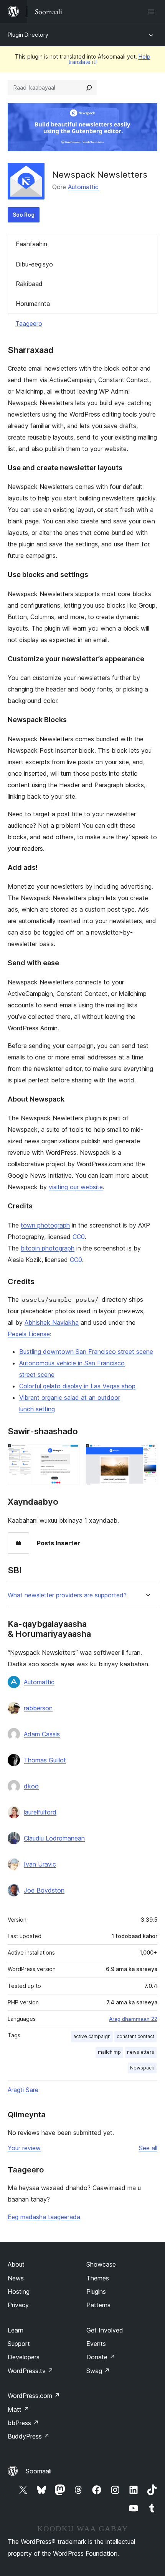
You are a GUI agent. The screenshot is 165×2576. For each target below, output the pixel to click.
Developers (24, 2357)
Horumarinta (33, 304)
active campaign (92, 2036)
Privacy (18, 2305)
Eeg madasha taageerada (44, 2217)
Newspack (142, 2068)
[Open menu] (153, 11)
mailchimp (109, 2052)
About (16, 2264)
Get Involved (105, 2330)
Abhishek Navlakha (52, 1322)
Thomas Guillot (45, 1760)
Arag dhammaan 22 (133, 2019)
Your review (24, 2148)
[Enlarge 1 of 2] (69, 1454)
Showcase (101, 2264)
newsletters (141, 2052)
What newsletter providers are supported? (67, 1595)
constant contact (135, 2036)
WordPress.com (34, 2396)
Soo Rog (24, 215)
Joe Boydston (44, 1890)
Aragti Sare (23, 2090)
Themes (98, 2278)
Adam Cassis (42, 1734)
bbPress (23, 2423)
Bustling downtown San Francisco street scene (86, 1352)
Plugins (96, 2292)
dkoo (31, 1786)
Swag (98, 2371)
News (16, 2278)
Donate (101, 2357)
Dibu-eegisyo (34, 264)
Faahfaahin (31, 244)
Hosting (19, 2292)
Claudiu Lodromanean (54, 1838)
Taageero (29, 324)
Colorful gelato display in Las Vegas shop (77, 1386)
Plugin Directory (28, 35)
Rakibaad (29, 284)
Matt (18, 2409)
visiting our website (76, 1187)
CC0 (79, 1237)
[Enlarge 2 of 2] (147, 1454)
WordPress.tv (31, 2371)
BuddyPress (29, 2436)
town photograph (45, 1225)
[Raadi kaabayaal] (89, 88)
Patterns (98, 2305)
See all (148, 2148)
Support (19, 2344)
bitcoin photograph (48, 1248)
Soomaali (39, 2471)
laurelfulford (40, 1812)
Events (96, 2344)
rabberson (38, 1708)
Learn (16, 2330)
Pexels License (29, 1334)
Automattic (83, 187)
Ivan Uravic (40, 1864)
